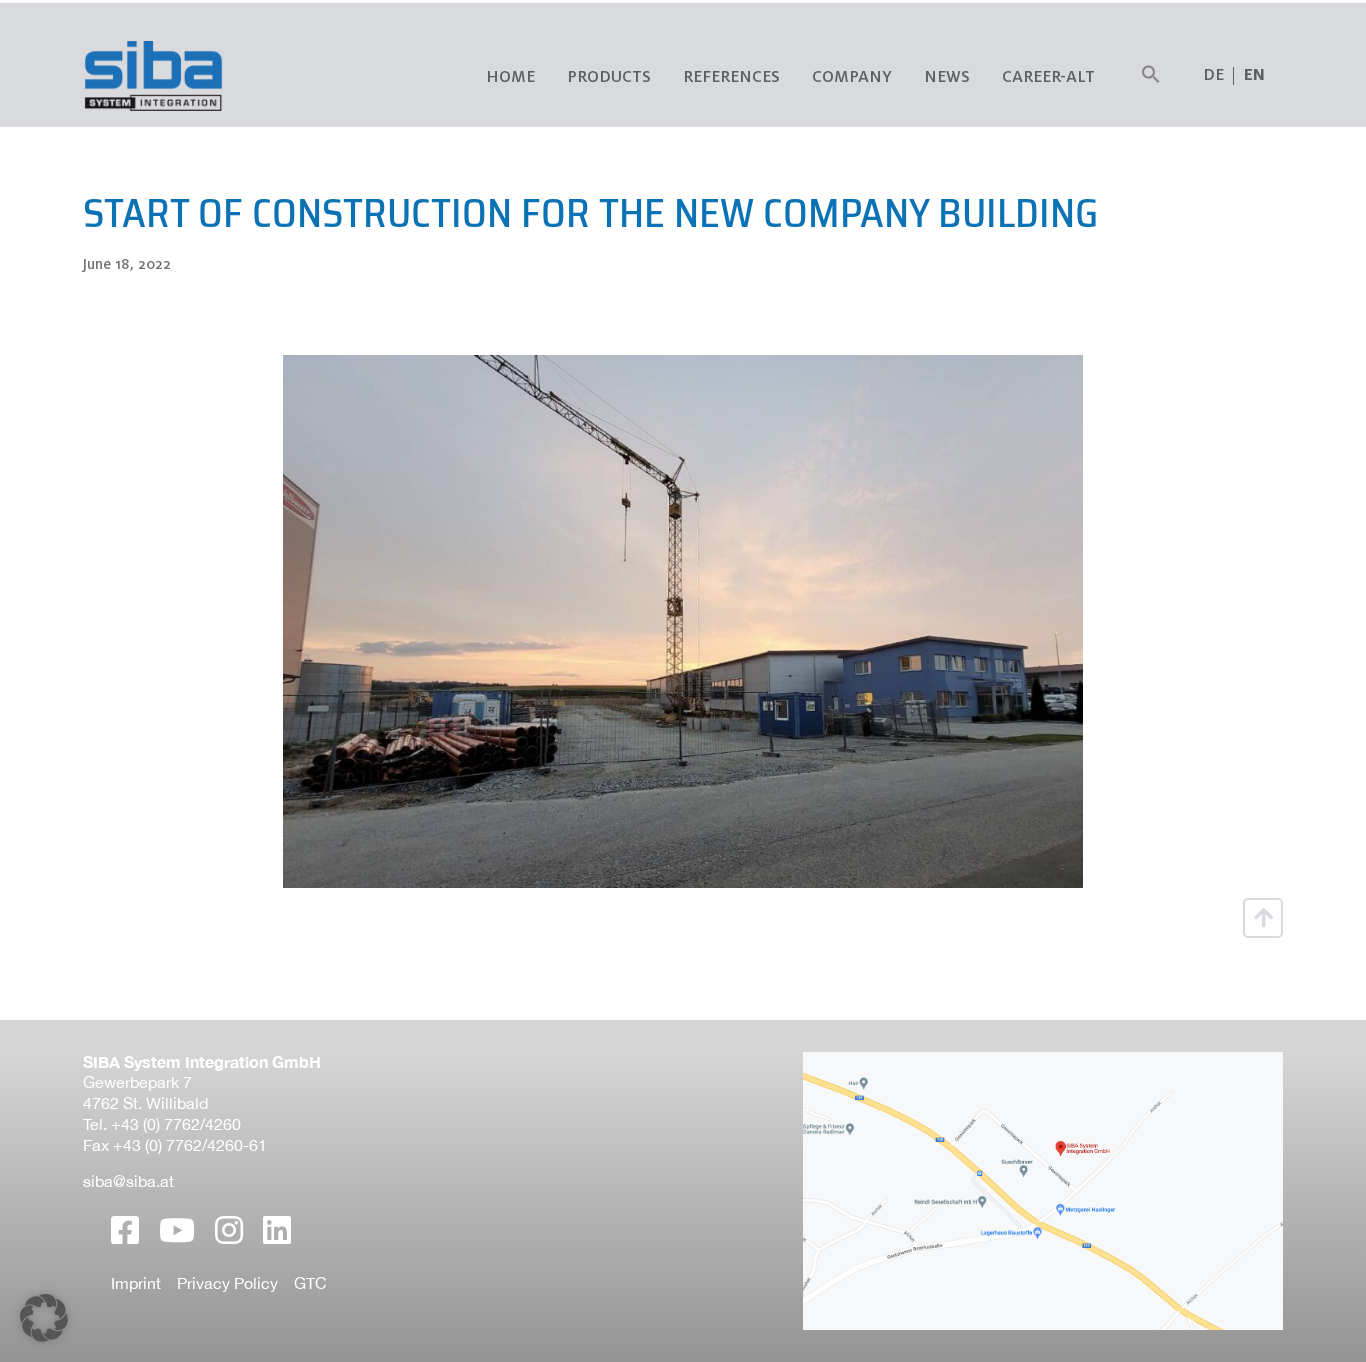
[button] (1151, 75)
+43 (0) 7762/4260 (176, 1124)
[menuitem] (1254, 75)
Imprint (136, 1283)
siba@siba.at (128, 1181)
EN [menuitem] (1254, 75)
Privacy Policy (227, 1283)
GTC (310, 1283)
